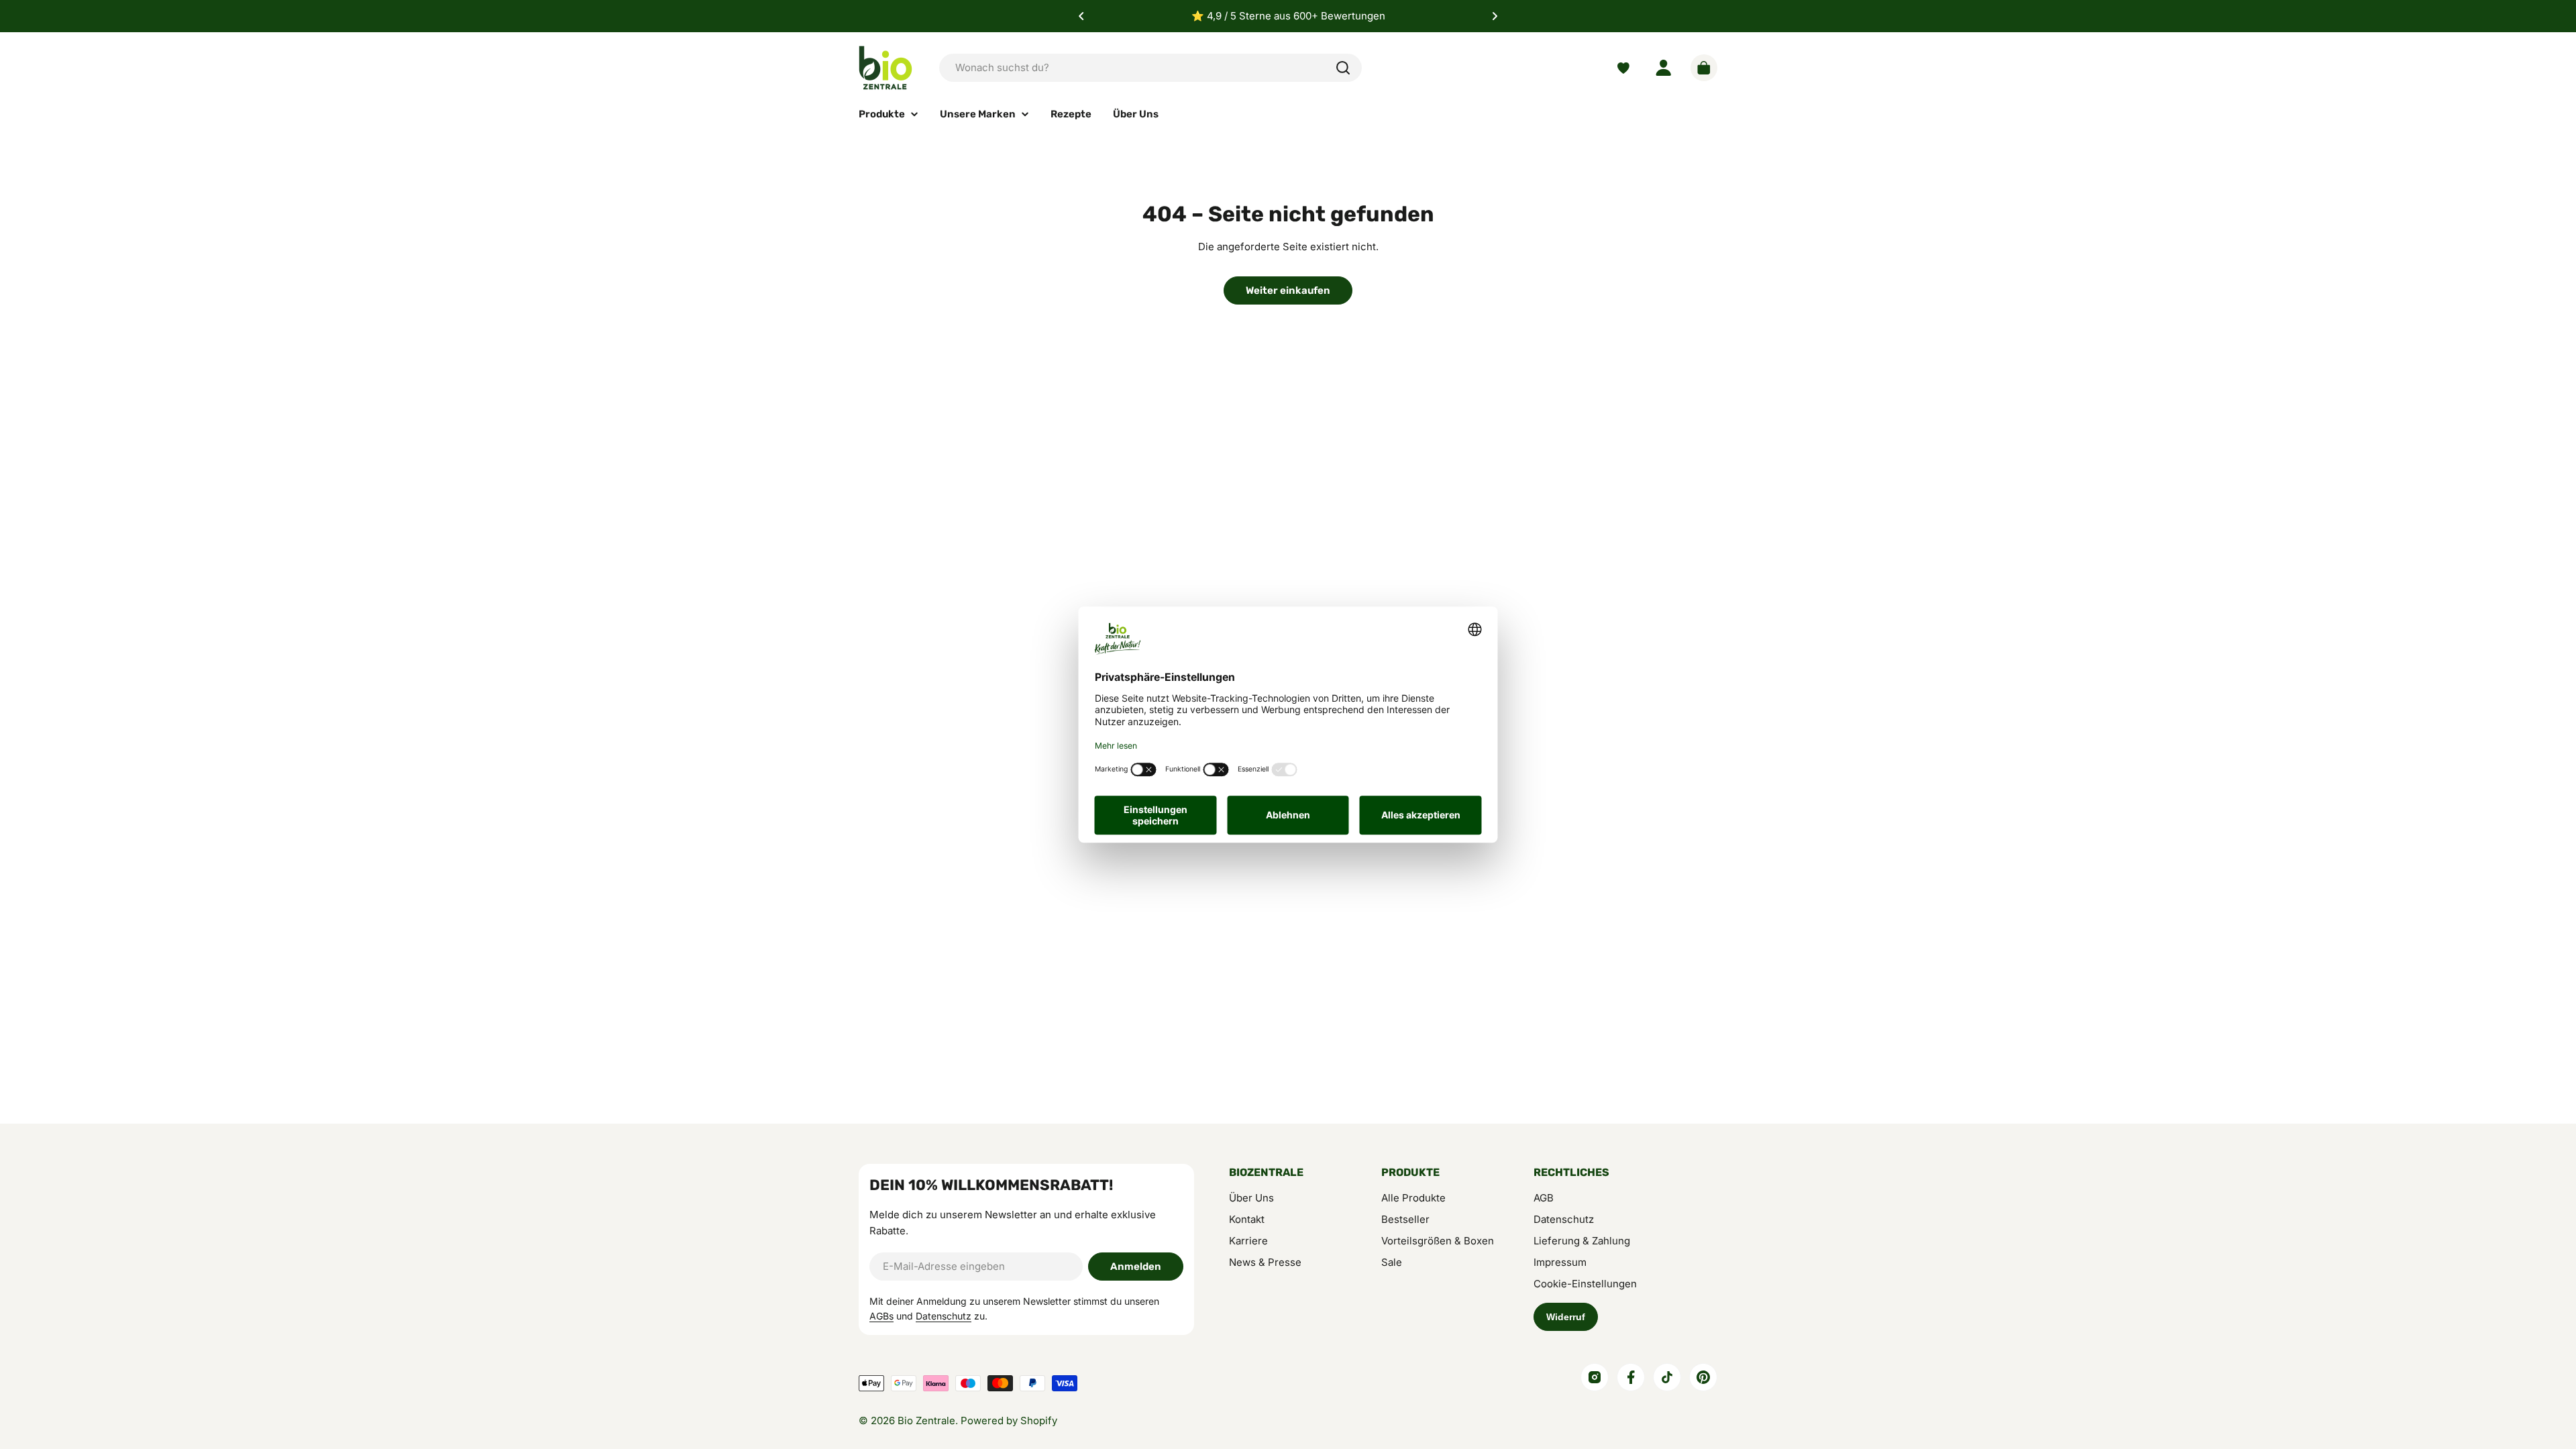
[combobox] (1150, 68)
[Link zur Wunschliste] (1623, 68)
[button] (1081, 16)
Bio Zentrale (926, 1420)
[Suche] (1343, 68)
